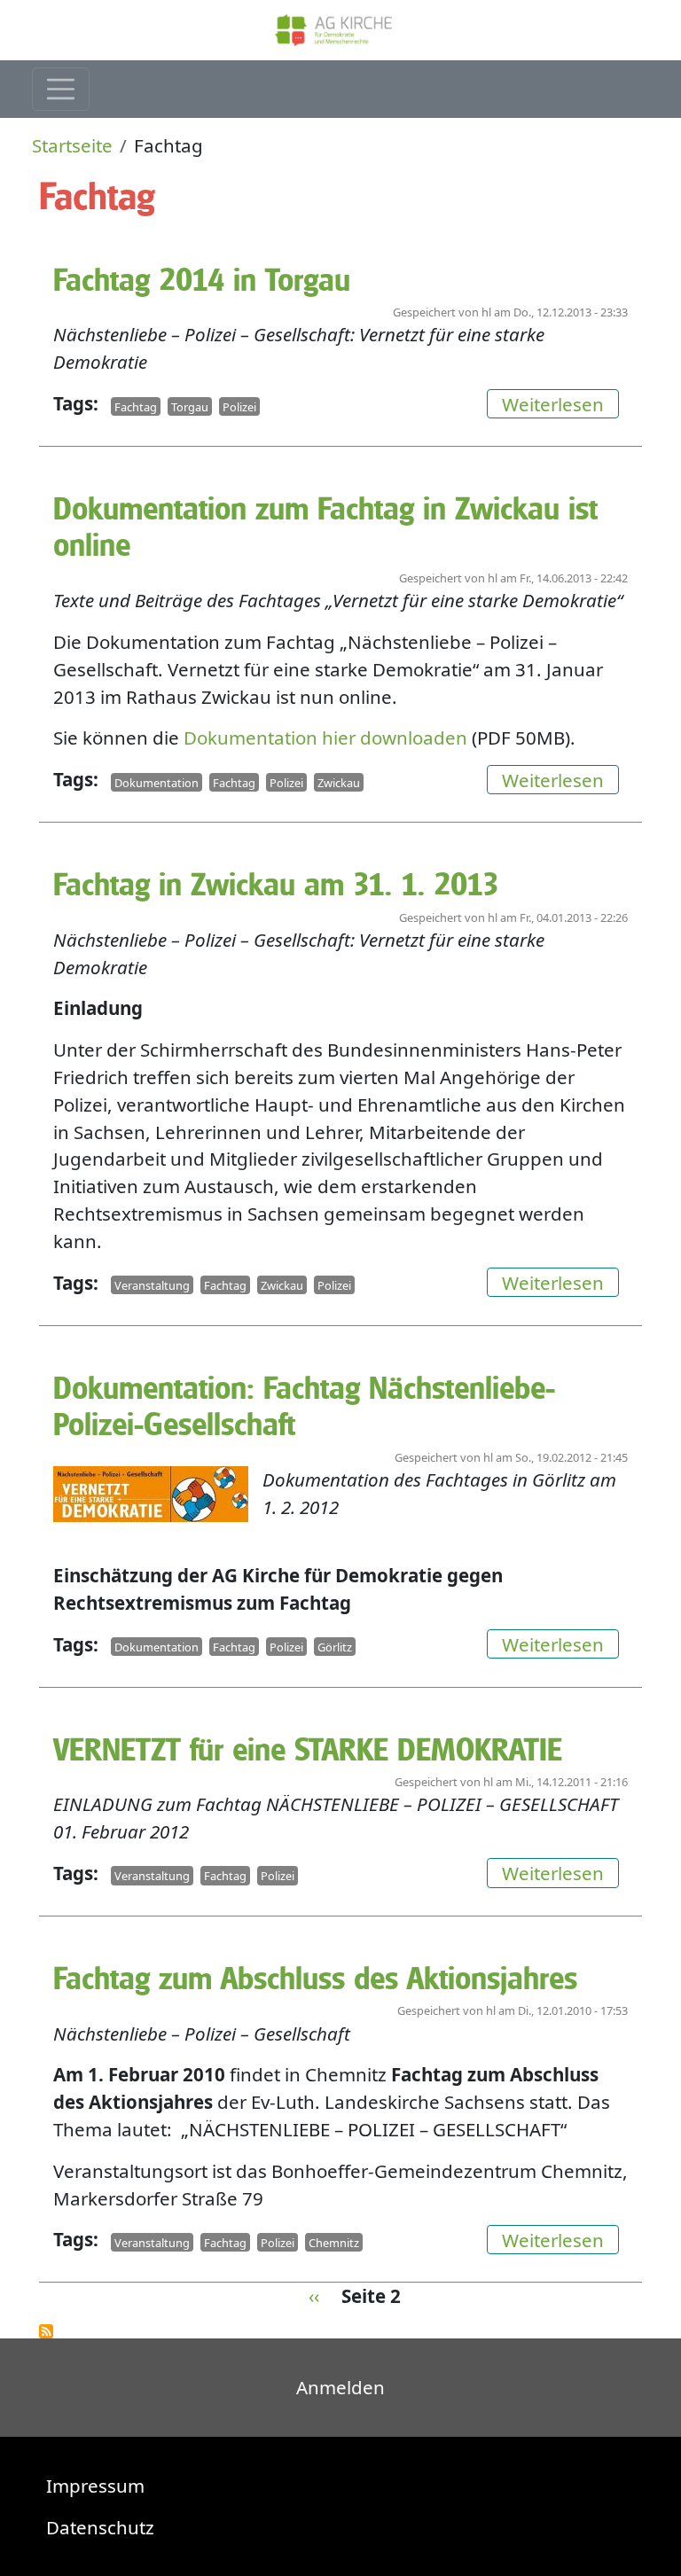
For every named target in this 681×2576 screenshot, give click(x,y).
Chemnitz (334, 2242)
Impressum (95, 2486)
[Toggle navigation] (61, 89)
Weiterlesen (560, 403)
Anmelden (340, 2387)
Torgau (190, 406)
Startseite (72, 145)
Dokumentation (157, 782)
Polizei (239, 406)
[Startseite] (340, 30)
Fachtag (136, 406)
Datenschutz (100, 2527)
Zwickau (339, 782)
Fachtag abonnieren (46, 2331)
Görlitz (335, 1647)
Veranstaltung (152, 1285)
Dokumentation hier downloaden (325, 738)
